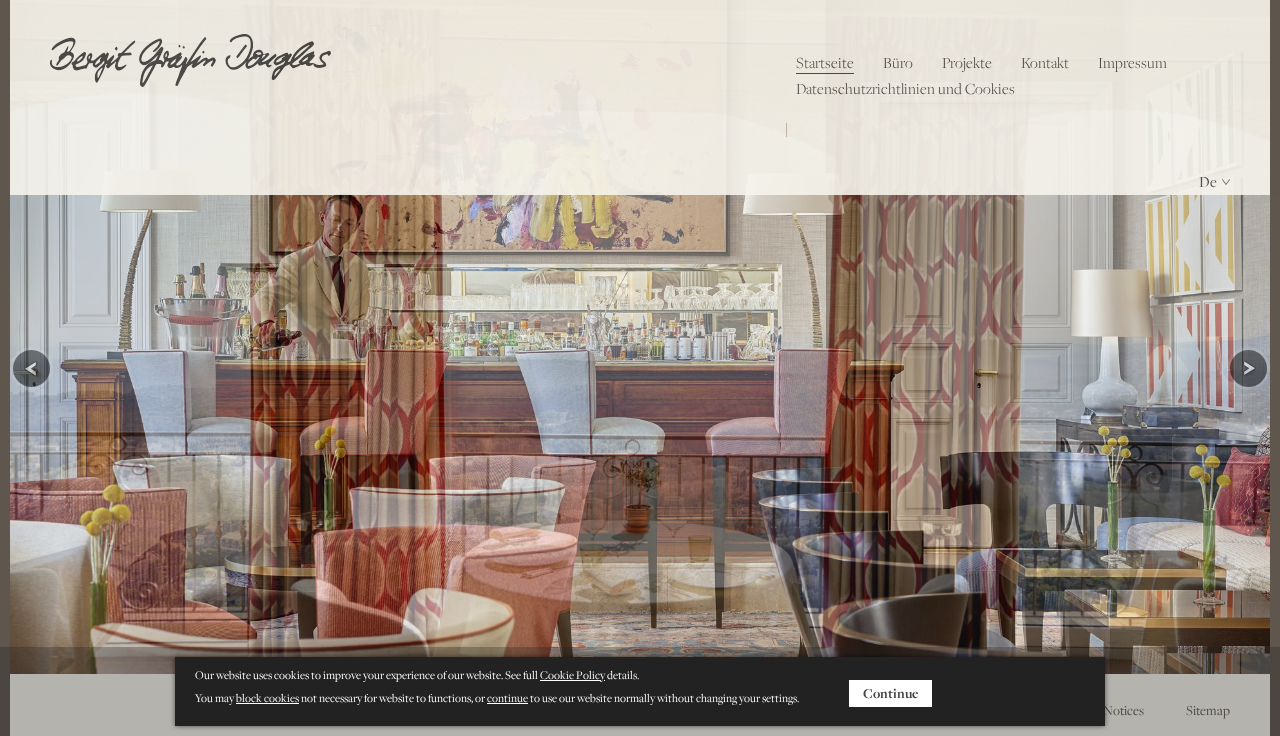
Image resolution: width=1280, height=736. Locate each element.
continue (507, 698)
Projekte (967, 62)
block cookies (267, 698)
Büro (898, 62)
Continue (890, 693)
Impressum (1132, 62)
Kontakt (1045, 62)
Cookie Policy (572, 675)
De (1208, 181)
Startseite (825, 62)
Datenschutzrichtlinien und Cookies (905, 88)
